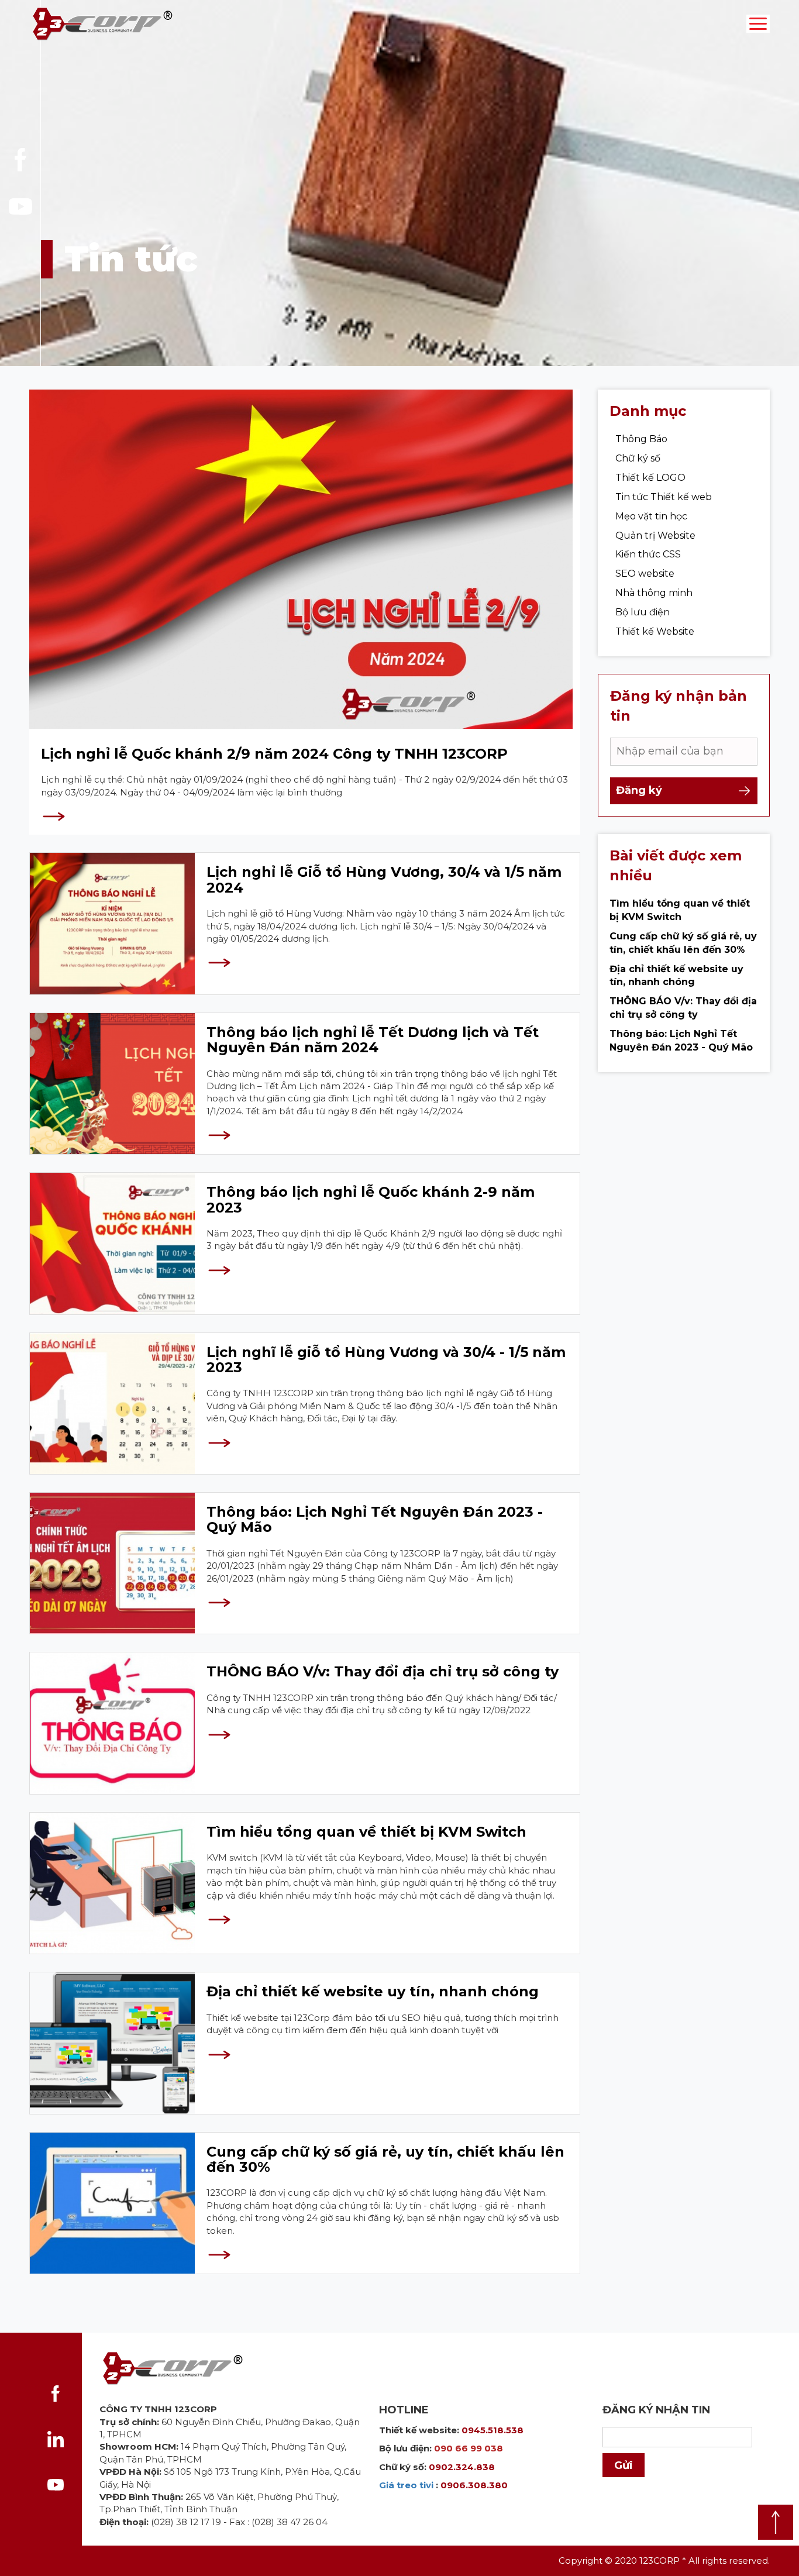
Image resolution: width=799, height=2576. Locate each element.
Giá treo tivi (406, 2485)
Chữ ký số (638, 458)
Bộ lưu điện (643, 612)
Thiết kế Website (655, 631)
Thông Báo (641, 439)
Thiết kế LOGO (650, 478)
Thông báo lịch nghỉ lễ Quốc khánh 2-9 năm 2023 (371, 1199)
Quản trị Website (655, 535)
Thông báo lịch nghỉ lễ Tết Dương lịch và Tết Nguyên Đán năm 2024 (373, 1040)
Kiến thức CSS (648, 554)
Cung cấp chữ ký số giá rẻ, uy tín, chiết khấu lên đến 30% (385, 2159)
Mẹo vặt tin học (651, 516)
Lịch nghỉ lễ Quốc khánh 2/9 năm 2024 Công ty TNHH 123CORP (274, 754)
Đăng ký (639, 790)
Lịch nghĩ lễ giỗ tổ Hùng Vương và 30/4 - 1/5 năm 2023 (386, 1360)
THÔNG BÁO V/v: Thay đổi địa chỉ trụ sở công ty (383, 1671)
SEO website (645, 574)
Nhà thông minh (654, 593)
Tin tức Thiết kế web (664, 497)
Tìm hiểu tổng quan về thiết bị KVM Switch (366, 1832)
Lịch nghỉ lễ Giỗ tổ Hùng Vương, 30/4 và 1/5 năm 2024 (384, 879)
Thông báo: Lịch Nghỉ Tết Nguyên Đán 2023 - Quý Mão (375, 1519)
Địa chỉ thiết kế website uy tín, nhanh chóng (373, 1991)
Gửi (624, 2465)
